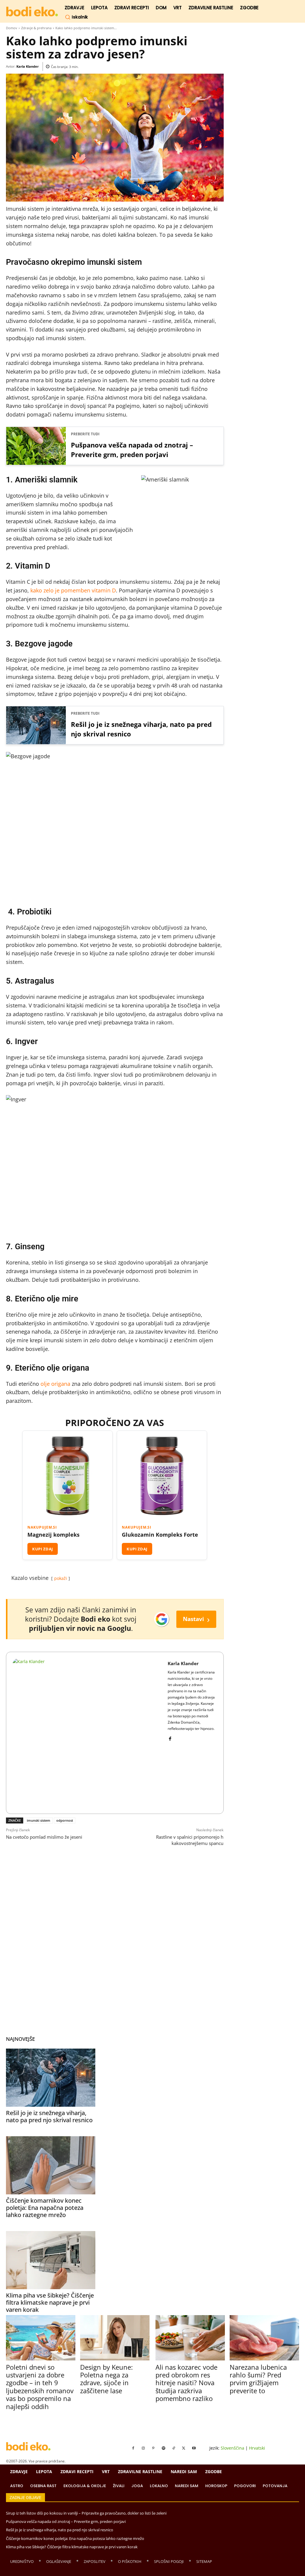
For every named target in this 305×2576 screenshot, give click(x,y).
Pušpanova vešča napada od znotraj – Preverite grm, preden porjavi (132, 450)
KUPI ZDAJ (43, 1549)
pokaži (61, 1578)
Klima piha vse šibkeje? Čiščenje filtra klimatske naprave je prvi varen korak (50, 2302)
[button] (76, 17)
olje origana (55, 1384)
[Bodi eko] (32, 12)
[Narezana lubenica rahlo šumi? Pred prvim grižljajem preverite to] (264, 2338)
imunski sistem (39, 1820)
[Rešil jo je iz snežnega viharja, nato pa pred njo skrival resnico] (51, 2078)
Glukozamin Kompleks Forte (160, 1535)
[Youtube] (194, 2448)
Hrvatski (257, 2448)
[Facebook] (170, 1737)
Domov (12, 28)
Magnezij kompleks (53, 1535)
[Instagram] (143, 2448)
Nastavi (196, 1619)
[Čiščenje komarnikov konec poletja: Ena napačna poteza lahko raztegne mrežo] (51, 2165)
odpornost (65, 1820)
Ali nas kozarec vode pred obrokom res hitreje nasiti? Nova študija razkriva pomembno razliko (186, 2383)
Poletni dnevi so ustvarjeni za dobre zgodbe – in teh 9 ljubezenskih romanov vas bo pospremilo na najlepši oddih (40, 2387)
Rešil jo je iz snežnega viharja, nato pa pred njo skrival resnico (141, 729)
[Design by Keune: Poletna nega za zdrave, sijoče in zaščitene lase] (115, 2338)
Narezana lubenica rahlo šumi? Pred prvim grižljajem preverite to (258, 2379)
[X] (184, 2448)
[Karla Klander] (87, 1733)
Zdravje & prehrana (36, 28)
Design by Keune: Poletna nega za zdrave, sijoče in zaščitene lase (106, 2379)
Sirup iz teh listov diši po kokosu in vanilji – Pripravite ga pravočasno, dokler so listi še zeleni (86, 2513)
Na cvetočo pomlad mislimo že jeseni (44, 1837)
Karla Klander (28, 66)
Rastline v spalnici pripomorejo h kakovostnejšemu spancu (190, 1840)
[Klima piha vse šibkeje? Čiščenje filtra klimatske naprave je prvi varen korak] (51, 2260)
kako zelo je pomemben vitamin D (73, 590)
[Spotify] (164, 2448)
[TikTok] (174, 2448)
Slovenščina (232, 2448)
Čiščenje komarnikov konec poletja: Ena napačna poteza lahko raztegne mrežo (45, 2208)
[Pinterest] (153, 2448)
